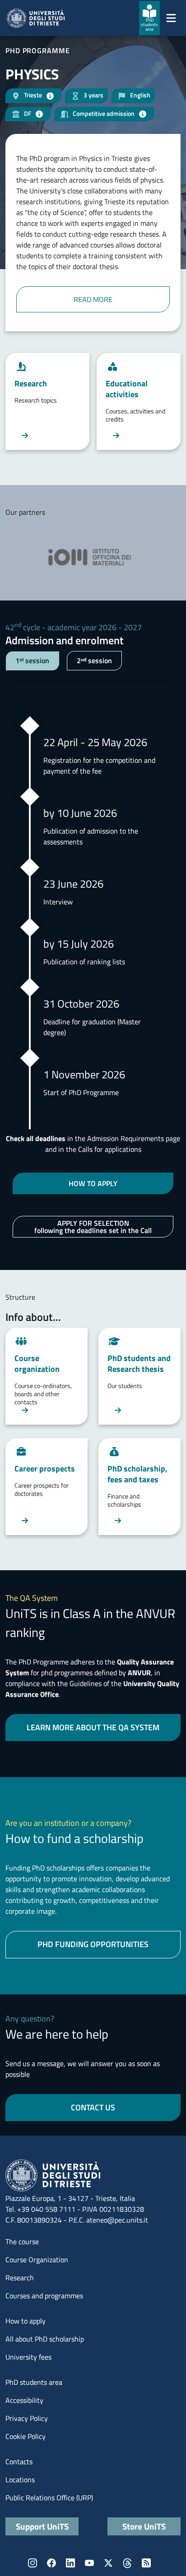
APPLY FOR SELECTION (93, 1227)
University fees (28, 2357)
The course (22, 2241)
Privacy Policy (27, 2418)
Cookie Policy (26, 2436)
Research (20, 2278)
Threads (127, 2563)
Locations (20, 2480)
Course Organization (37, 2260)
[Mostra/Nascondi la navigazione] (171, 18)
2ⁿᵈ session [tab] (94, 660)
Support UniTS (42, 2526)
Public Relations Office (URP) (49, 2498)
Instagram (33, 2563)
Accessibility (24, 2400)
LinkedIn (70, 2563)
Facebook (51, 2563)
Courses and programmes (44, 2296)
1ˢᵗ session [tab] (32, 660)
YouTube (89, 2563)
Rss (146, 2563)
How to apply (26, 2321)
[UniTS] (36, 18)
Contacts (19, 2461)
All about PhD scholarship (45, 2339)
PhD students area (34, 2382)
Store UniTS (144, 2526)
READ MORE (93, 299)
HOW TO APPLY (93, 1183)
